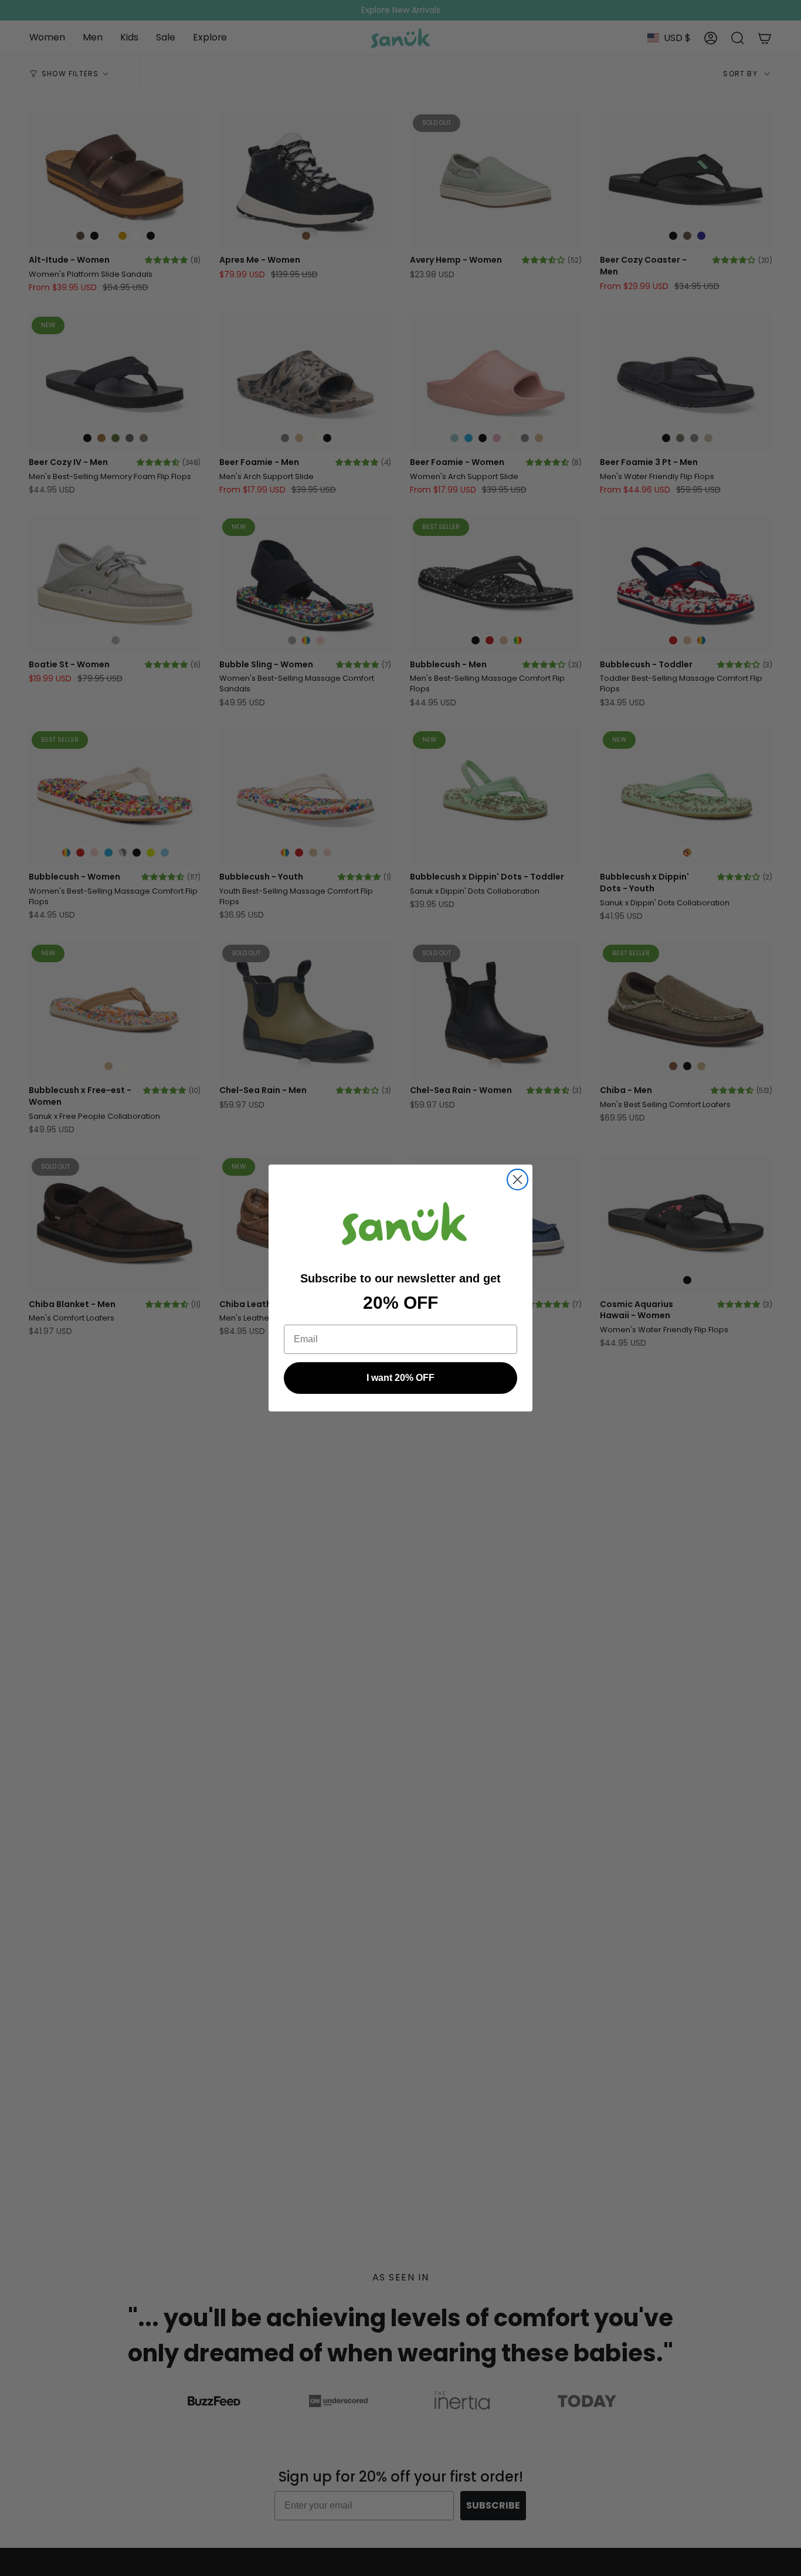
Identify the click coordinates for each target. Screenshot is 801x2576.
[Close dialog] (517, 1180)
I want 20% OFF (400, 1378)
